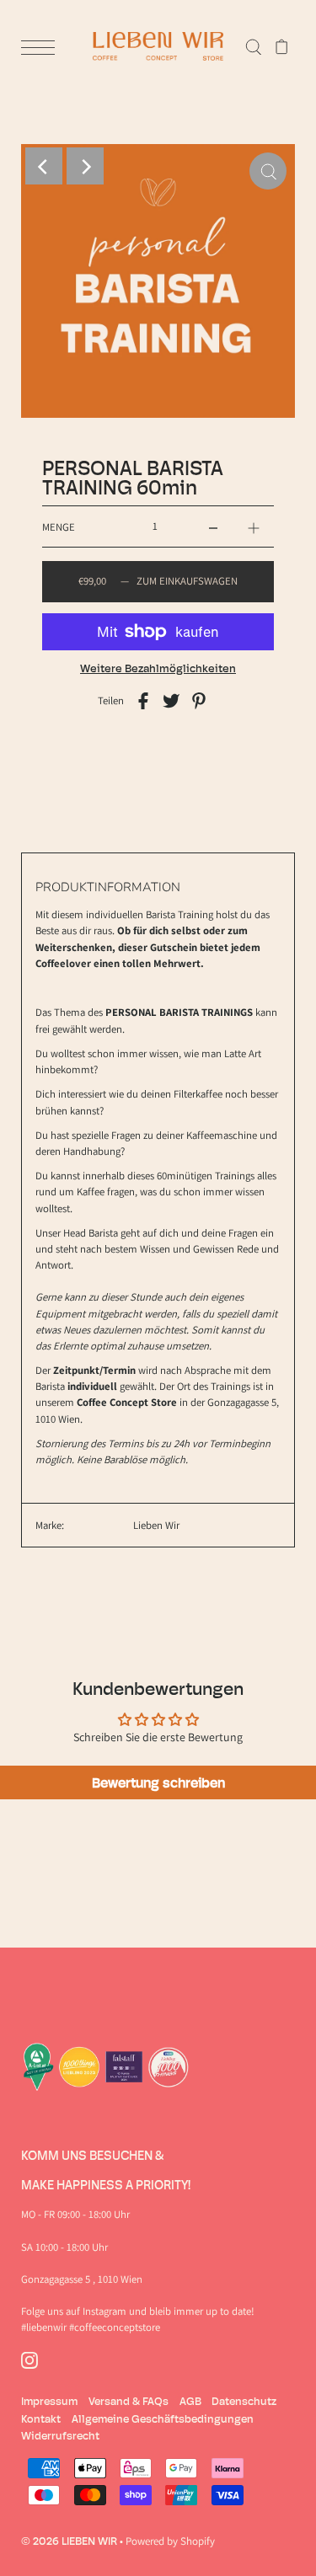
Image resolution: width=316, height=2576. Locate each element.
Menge (59, 527)
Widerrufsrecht (60, 2435)
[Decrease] (213, 526)
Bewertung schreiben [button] (158, 1782)
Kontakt (41, 2418)
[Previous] (44, 166)
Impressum (49, 2401)
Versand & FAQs (129, 2401)
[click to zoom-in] (268, 171)
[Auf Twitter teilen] (171, 700)
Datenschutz (244, 2401)
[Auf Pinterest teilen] (199, 700)
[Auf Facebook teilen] (143, 700)
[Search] (253, 46)
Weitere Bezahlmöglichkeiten (158, 668)
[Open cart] (282, 46)
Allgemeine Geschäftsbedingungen (163, 2418)
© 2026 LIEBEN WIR (69, 2541)
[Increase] (254, 526)
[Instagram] (29, 2361)
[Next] (85, 166)
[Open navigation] (42, 47)
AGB (190, 2401)
